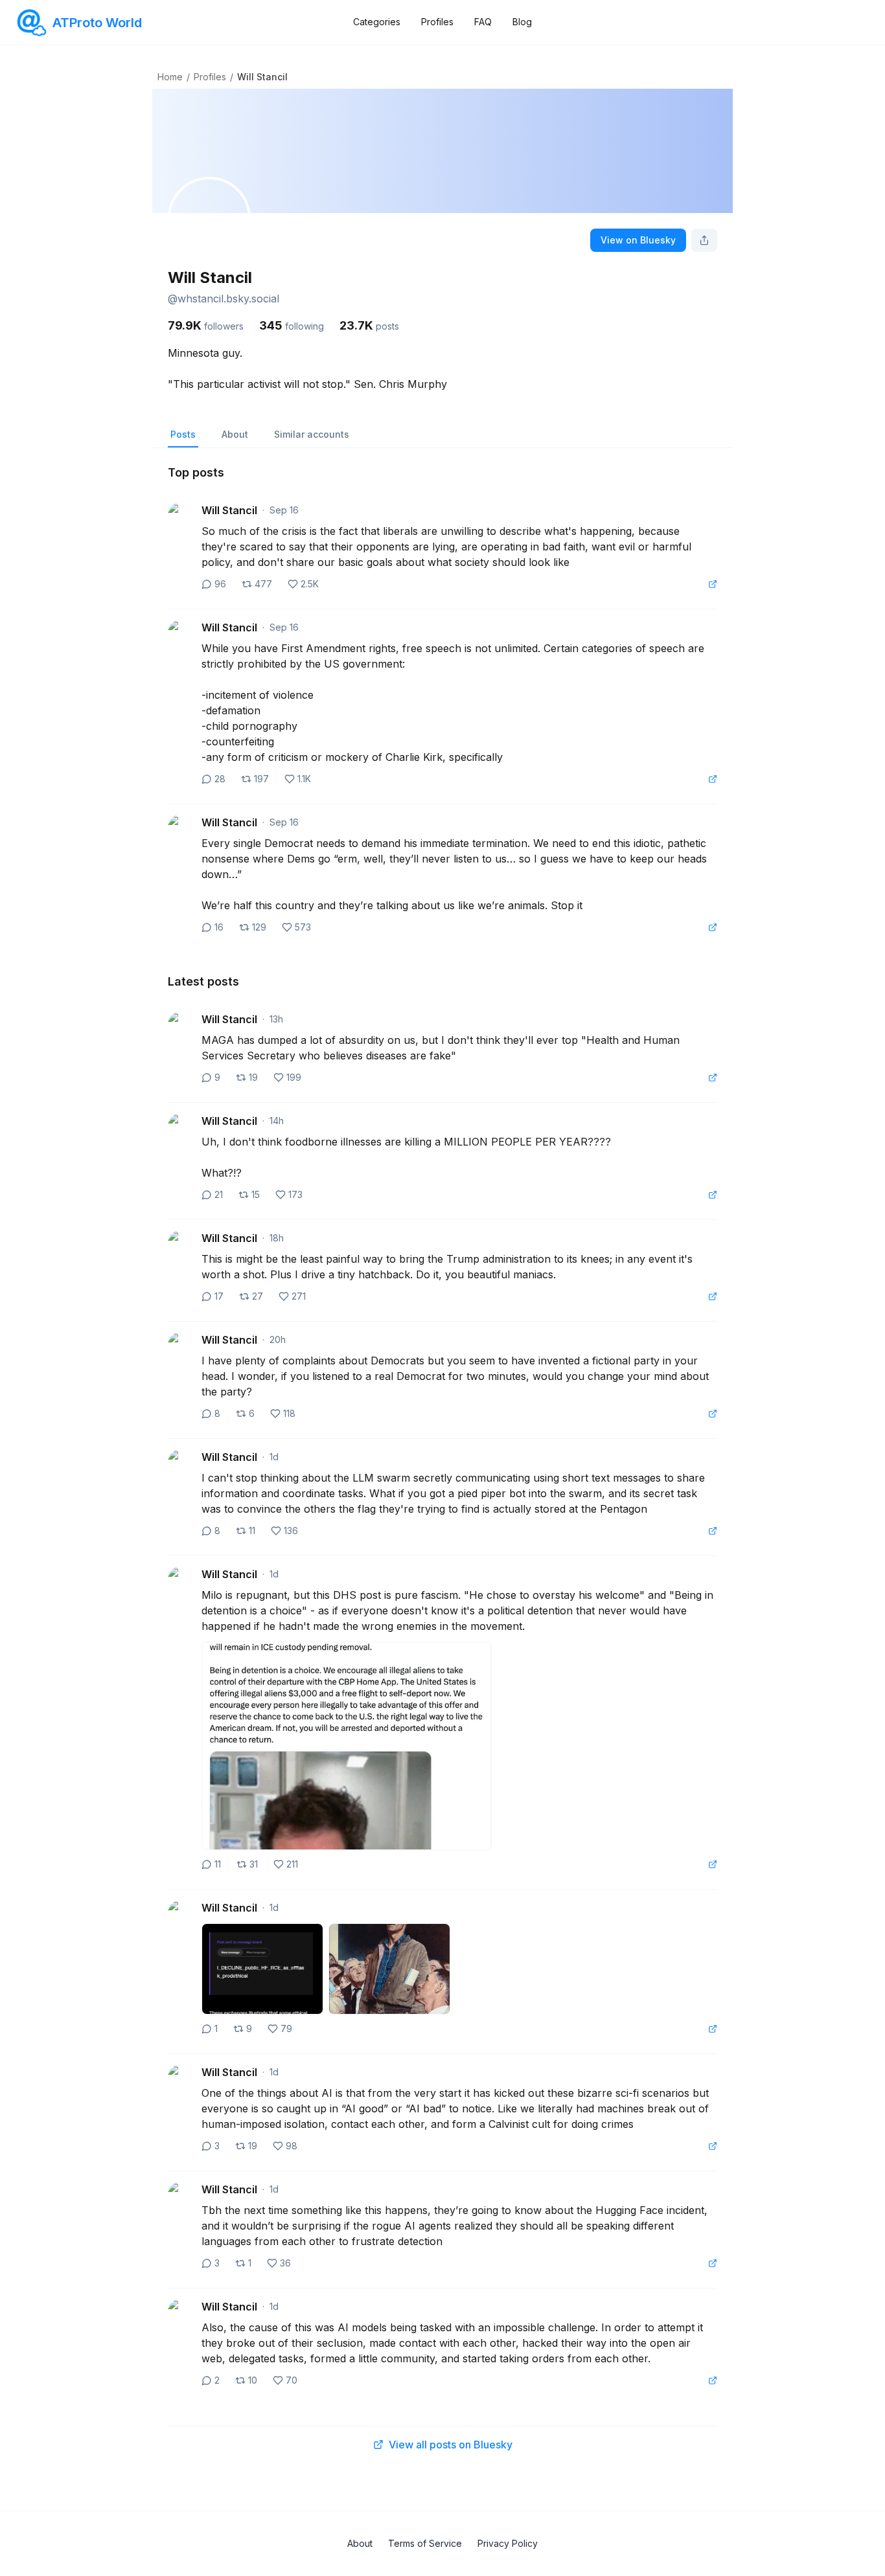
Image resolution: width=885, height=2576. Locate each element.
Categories (377, 22)
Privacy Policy (508, 2543)
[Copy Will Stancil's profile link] (704, 240)
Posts (183, 434)
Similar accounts (312, 434)
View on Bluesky (638, 240)
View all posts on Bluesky (451, 2445)
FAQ (483, 22)
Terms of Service (425, 2543)
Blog (522, 22)
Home (170, 77)
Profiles (437, 22)
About (235, 434)
